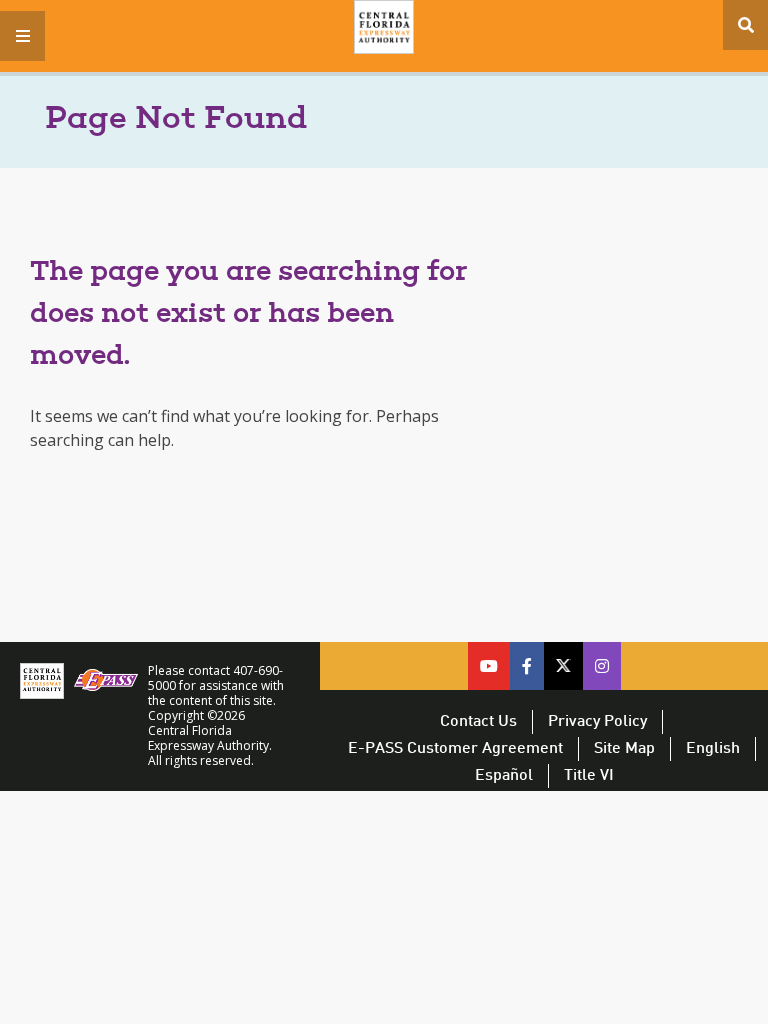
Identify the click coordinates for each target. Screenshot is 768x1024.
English (713, 749)
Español (504, 776)
